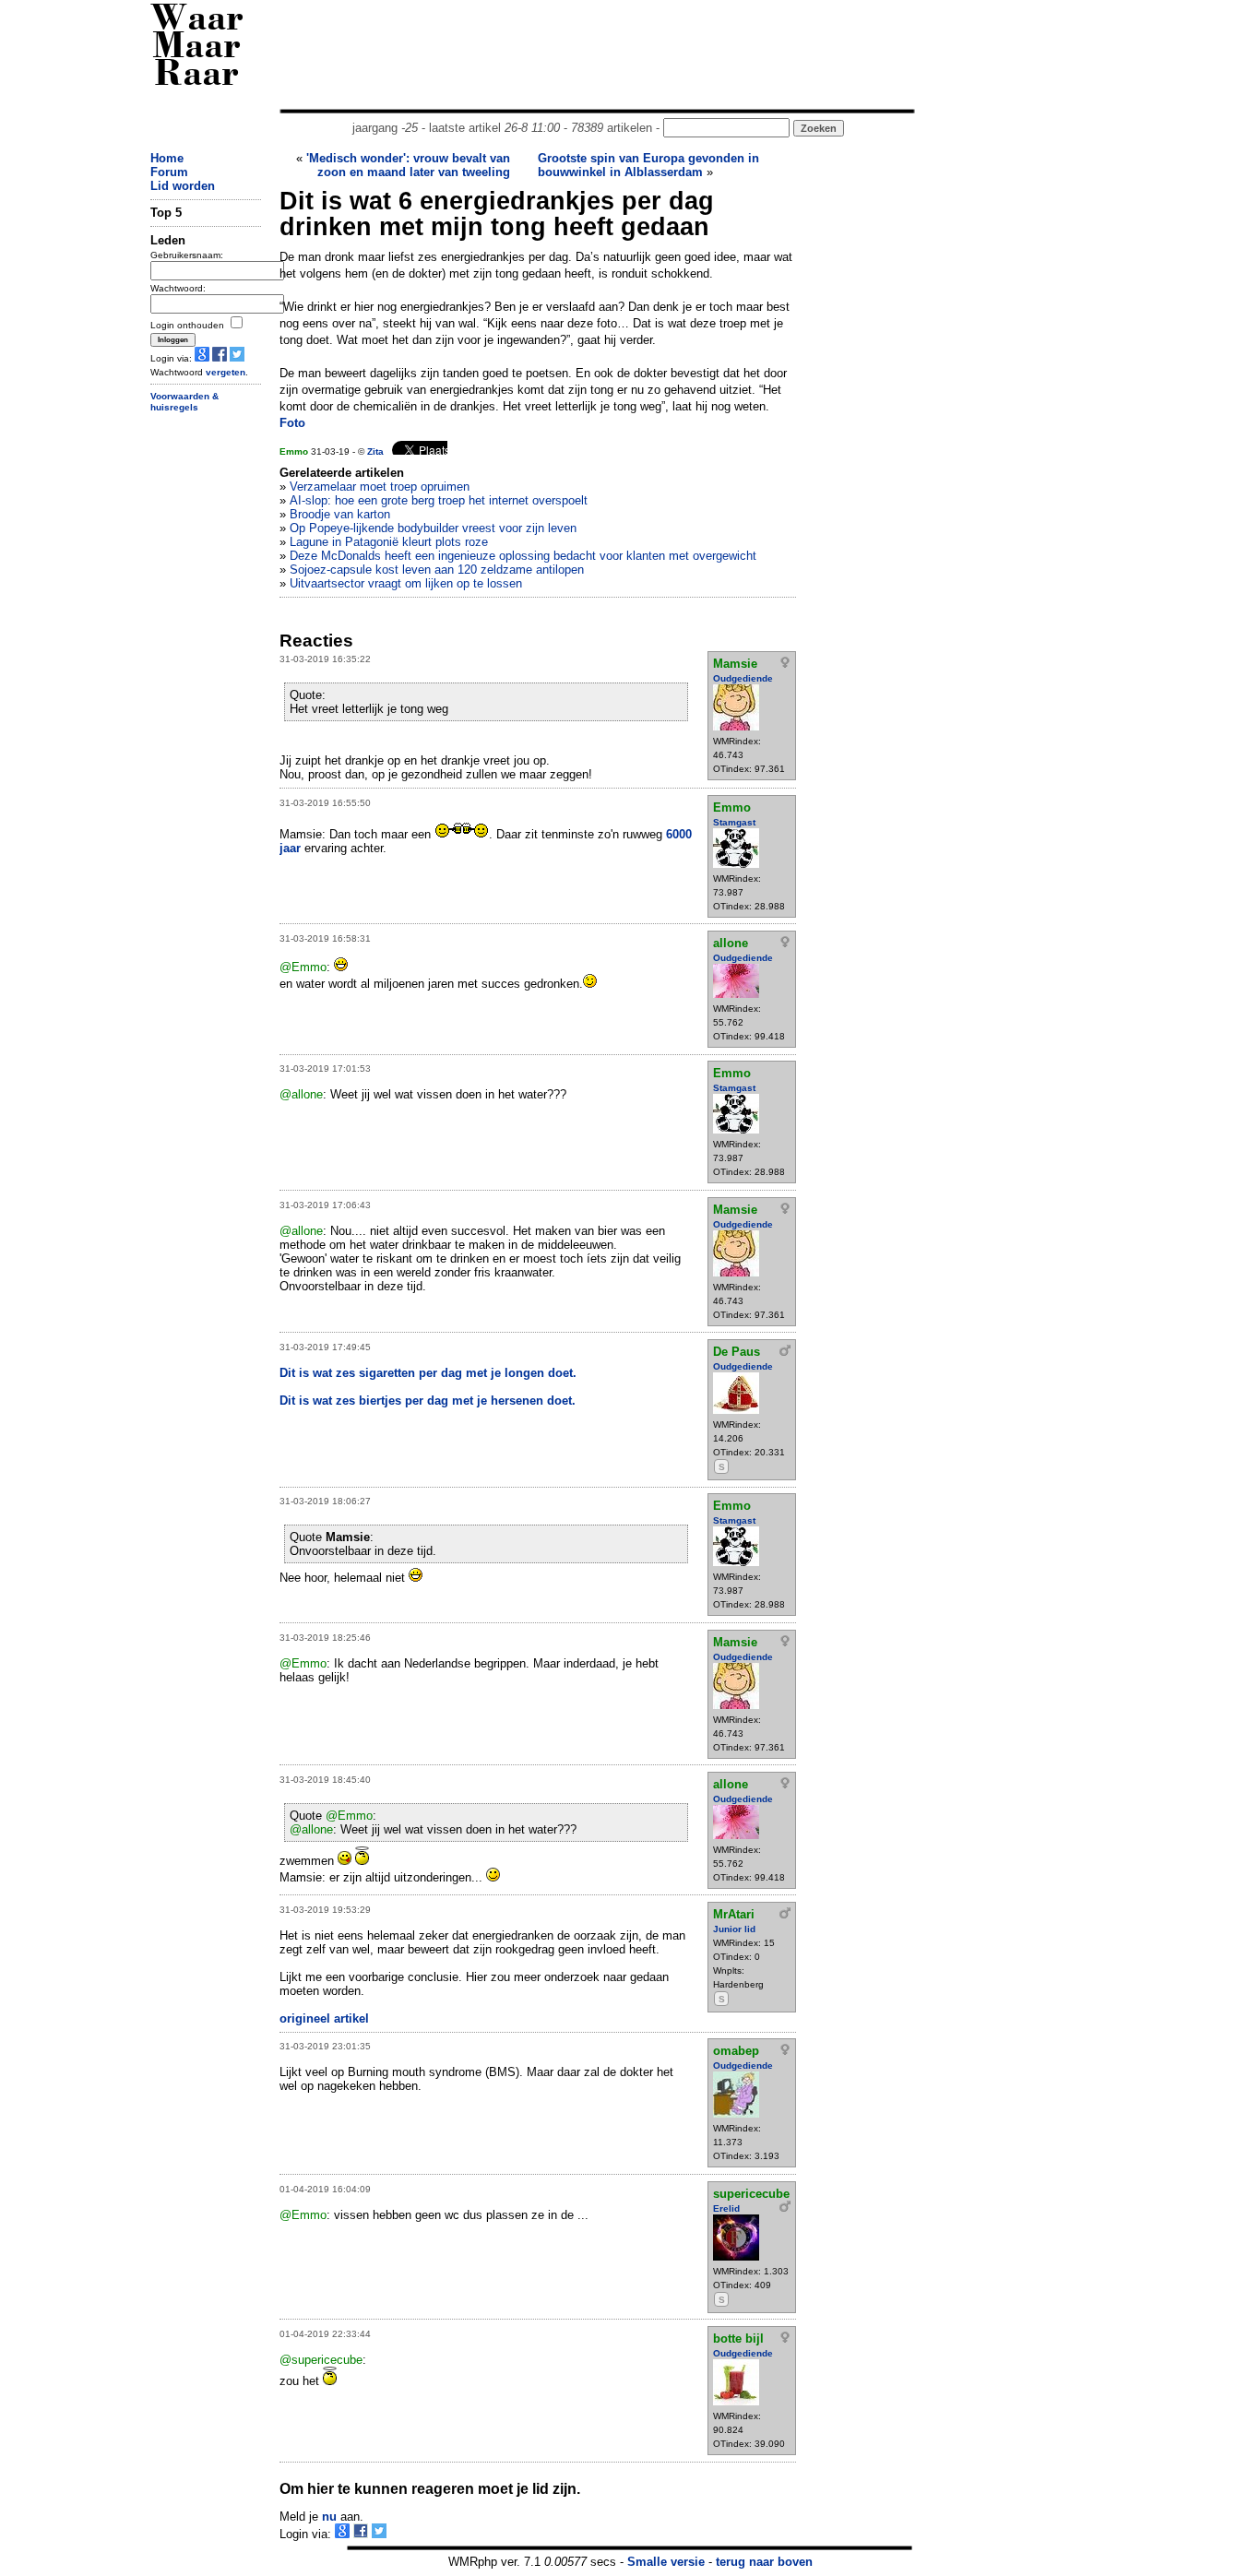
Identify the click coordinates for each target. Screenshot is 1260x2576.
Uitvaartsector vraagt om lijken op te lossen (406, 583)
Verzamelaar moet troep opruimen (380, 487)
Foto (292, 423)
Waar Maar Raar (197, 48)
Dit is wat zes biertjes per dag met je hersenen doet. (428, 1401)
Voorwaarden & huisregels (184, 402)
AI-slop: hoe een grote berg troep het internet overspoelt (439, 500)
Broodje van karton (340, 514)
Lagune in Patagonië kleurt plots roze (389, 542)
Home (167, 158)
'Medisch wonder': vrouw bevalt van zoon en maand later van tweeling (408, 165)
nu (329, 2517)
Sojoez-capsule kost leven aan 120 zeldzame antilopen (437, 570)
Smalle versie (666, 2562)
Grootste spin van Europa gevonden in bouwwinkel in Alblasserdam (648, 165)
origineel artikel (324, 2018)
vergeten (226, 372)
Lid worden (183, 186)
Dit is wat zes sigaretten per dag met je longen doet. (428, 1373)
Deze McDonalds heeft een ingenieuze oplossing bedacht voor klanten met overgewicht (523, 556)
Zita (375, 451)
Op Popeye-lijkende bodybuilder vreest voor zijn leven (433, 528)
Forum (169, 172)
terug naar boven (764, 2562)
